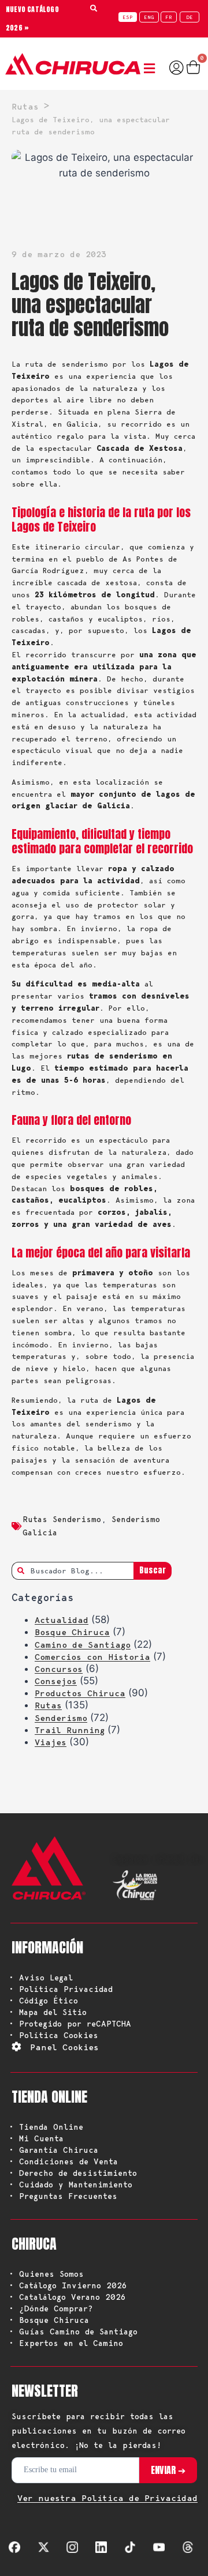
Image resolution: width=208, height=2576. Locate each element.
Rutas (48, 1705)
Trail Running (70, 1730)
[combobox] (73, 1571)
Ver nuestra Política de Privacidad (107, 2498)
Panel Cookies (64, 2047)
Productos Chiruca (80, 1693)
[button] (152, 69)
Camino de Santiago (83, 1645)
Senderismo (61, 1718)
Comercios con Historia (92, 1657)
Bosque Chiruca (72, 1632)
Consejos (56, 1681)
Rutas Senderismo (62, 1519)
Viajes (51, 1742)
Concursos (59, 1669)
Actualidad (62, 1620)
